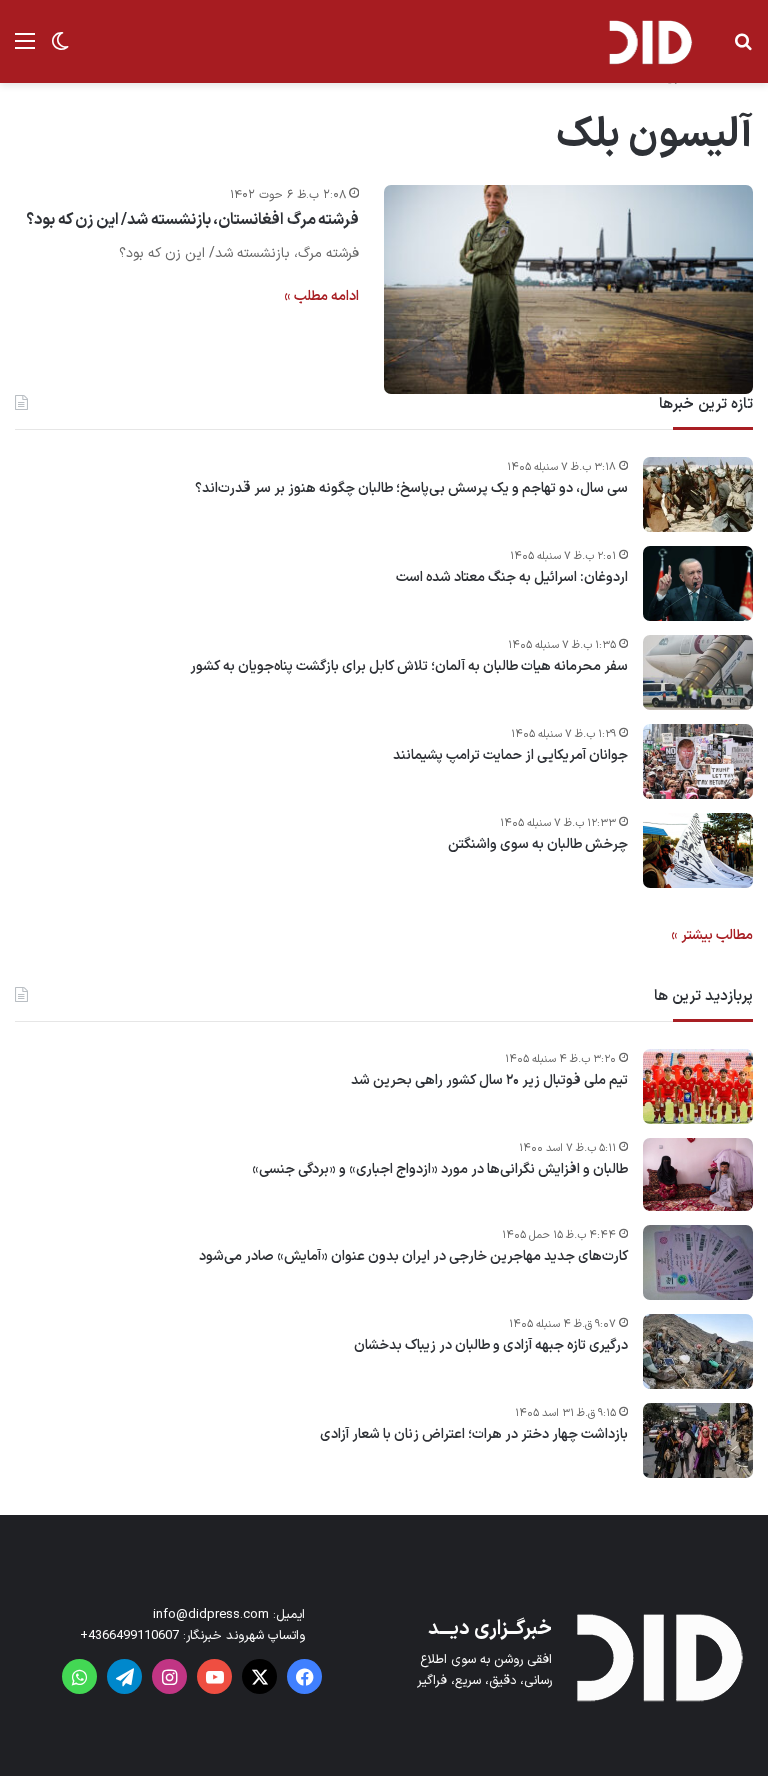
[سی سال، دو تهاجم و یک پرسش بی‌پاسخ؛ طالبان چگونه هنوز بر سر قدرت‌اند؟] (698, 494)
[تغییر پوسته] (60, 49)
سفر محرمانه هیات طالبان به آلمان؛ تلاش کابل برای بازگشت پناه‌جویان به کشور (409, 667)
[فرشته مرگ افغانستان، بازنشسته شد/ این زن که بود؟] (568, 289)
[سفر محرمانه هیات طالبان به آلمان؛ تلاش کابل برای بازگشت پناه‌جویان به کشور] (698, 672)
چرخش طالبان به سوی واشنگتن (538, 845)
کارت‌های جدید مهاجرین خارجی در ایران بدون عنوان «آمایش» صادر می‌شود (413, 1257)
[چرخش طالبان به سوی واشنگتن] (698, 850)
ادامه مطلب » (321, 296)
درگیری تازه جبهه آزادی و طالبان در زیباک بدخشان (491, 1346)
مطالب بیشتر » (712, 935)
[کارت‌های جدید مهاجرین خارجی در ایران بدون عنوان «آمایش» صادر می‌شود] (698, 1262)
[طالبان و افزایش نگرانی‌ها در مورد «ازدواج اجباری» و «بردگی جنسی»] (698, 1175)
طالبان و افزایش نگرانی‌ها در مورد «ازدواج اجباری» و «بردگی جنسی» (440, 1170)
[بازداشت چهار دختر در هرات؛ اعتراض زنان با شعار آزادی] (698, 1440)
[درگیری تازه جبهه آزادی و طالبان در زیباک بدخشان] (698, 1351)
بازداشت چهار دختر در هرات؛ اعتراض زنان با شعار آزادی (474, 1435)
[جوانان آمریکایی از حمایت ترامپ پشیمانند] (698, 761)
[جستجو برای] (743, 49)
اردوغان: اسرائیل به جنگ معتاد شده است (512, 578)
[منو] (25, 49)
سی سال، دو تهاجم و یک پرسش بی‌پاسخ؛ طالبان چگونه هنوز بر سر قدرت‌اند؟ (411, 489)
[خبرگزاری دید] (650, 41)
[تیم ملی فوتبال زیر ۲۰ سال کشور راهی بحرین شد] (698, 1086)
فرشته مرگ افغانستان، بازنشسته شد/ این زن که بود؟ (192, 220)
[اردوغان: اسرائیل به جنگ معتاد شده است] (698, 583)
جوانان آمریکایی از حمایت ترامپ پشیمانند (510, 756)
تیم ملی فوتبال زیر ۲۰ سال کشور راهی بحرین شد (489, 1081)
